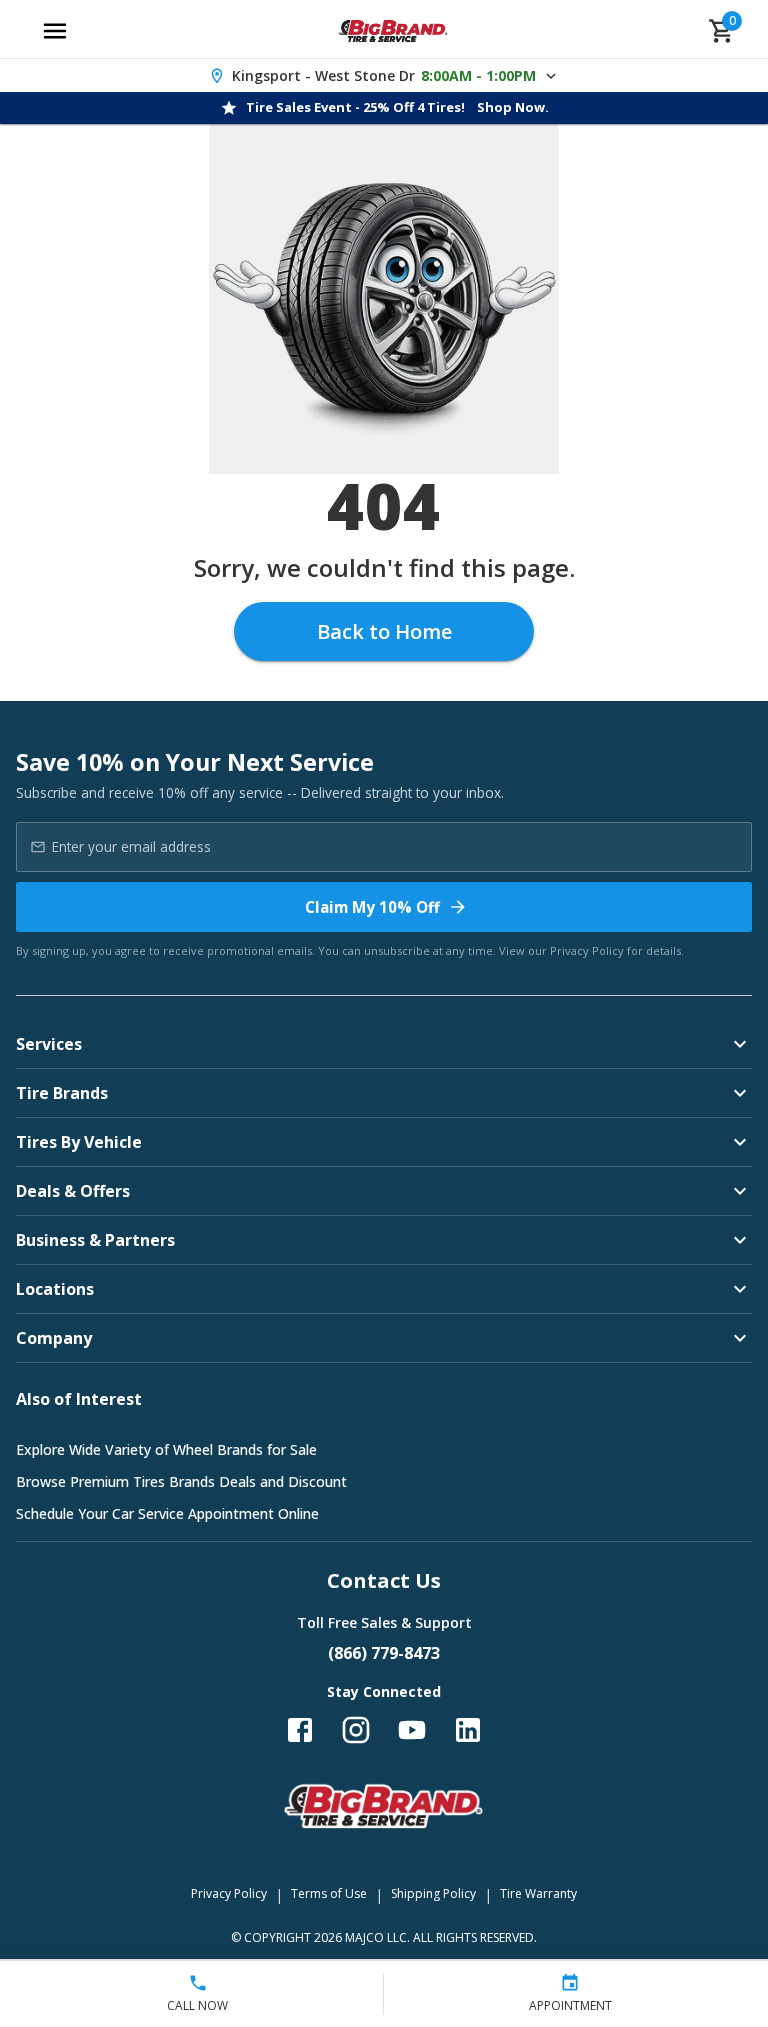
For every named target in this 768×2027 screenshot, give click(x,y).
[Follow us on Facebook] (300, 1730)
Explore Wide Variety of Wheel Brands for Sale (166, 1449)
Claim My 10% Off (372, 907)
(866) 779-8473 (384, 1653)
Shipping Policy (433, 1893)
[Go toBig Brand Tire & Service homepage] (393, 31)
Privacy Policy (587, 950)
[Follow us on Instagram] (356, 1730)
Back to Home (384, 631)
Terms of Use (329, 1893)
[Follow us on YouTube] (412, 1730)
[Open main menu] (55, 31)
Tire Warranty (538, 1893)
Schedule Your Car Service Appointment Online (167, 1513)
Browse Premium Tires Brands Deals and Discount (181, 1481)
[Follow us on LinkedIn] (468, 1730)
